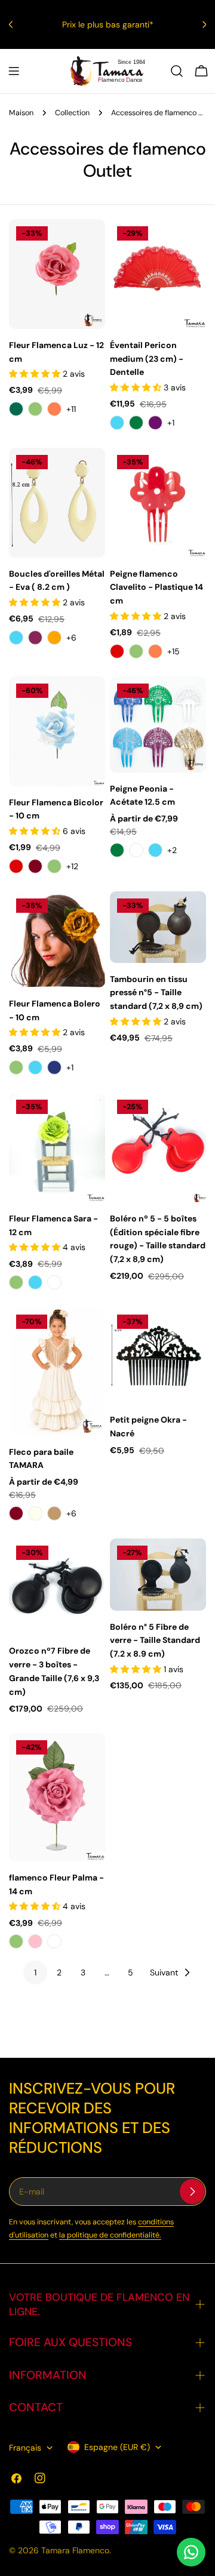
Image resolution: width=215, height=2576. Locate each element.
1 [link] (35, 1972)
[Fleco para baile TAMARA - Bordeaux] (16, 1513)
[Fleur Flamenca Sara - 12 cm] (57, 1147)
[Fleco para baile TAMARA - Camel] (54, 1513)
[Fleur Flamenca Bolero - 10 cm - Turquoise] (35, 1067)
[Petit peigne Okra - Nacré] (158, 1355)
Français (25, 2448)
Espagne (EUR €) (117, 2447)
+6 (71, 638)
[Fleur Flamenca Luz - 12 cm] (57, 274)
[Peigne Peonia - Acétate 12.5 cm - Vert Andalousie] (117, 850)
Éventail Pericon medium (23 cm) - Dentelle (147, 359)
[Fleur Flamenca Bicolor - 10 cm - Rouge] (16, 866)
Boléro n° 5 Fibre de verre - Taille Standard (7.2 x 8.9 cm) (155, 1641)
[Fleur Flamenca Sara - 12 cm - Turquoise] (35, 1282)
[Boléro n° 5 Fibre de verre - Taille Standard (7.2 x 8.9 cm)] (158, 1574)
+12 (72, 866)
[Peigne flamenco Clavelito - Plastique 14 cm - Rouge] (117, 651)
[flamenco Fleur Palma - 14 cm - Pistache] (16, 1941)
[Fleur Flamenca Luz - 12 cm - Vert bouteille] (16, 409)
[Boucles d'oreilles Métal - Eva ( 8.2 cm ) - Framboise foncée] (35, 638)
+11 (71, 409)
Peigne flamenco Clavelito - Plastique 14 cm (156, 587)
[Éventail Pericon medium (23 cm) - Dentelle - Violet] (155, 423)
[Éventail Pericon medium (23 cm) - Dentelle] (158, 274)
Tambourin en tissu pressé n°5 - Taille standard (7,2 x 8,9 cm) (156, 993)
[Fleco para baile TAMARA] (57, 1372)
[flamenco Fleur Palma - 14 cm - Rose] (35, 1941)
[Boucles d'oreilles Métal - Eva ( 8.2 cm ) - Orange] (54, 638)
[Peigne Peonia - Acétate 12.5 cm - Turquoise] (155, 850)
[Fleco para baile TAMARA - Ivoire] (35, 1513)
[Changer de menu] (14, 71)
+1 (171, 423)
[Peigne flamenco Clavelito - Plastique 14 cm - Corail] (155, 651)
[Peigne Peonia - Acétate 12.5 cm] (158, 724)
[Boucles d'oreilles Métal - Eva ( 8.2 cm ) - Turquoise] (16, 638)
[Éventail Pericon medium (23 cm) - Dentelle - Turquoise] (117, 423)
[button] (36, 374)
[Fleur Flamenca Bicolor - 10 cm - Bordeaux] (35, 866)
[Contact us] (191, 2552)
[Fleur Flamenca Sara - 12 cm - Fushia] (54, 1282)
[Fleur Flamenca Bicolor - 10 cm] (57, 731)
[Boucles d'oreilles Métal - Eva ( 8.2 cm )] (57, 503)
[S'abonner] (192, 2192)
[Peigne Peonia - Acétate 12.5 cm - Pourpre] (136, 850)
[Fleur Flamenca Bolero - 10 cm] (57, 939)
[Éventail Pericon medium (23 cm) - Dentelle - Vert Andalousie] (136, 423)
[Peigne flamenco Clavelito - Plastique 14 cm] (158, 503)
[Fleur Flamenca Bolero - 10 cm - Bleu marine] (54, 1067)
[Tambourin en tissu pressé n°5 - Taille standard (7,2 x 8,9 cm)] (158, 927)
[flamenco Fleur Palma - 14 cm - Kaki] (54, 1941)
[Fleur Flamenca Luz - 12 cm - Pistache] (35, 409)
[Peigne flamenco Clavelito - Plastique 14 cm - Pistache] (136, 651)
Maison (21, 113)
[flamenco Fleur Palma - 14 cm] (57, 1797)
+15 (173, 651)
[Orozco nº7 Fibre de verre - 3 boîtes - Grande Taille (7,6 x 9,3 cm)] (57, 1586)
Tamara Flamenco (75, 2550)
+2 (172, 850)
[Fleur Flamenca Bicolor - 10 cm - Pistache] (54, 866)
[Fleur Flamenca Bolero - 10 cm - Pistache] (16, 1067)
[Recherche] (177, 71)
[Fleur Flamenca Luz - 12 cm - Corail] (54, 409)
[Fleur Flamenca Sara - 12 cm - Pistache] (16, 1282)
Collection (72, 113)
